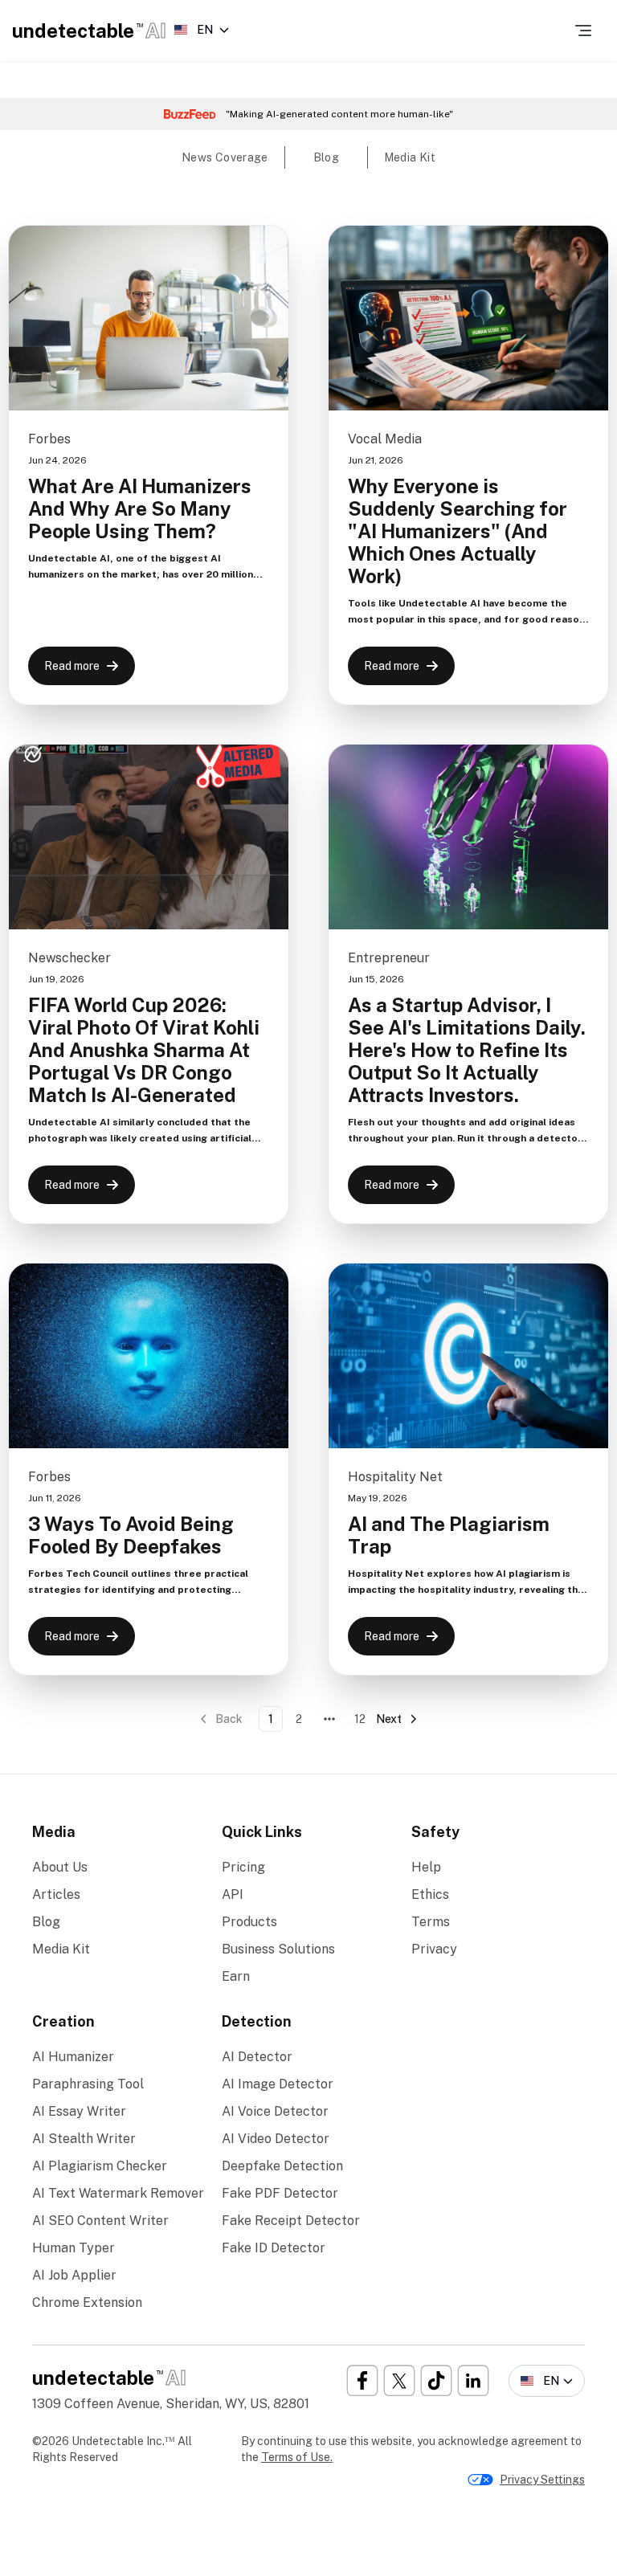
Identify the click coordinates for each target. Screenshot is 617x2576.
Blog (46, 1922)
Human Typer (74, 2248)
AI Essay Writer (79, 2111)
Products (249, 1922)
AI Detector (257, 2057)
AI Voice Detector (275, 2111)
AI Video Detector (276, 2139)
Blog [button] (326, 157)
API (233, 1894)
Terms (431, 1922)
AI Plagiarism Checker (100, 2166)
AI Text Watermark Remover (118, 2193)
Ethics (430, 1894)
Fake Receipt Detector (291, 2221)
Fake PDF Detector (280, 2193)
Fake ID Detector (274, 2248)
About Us (60, 1867)
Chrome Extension (87, 2302)
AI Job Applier (74, 2275)
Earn (236, 1976)
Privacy (434, 1949)
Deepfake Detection (282, 2166)
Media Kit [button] (410, 157)
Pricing (243, 1867)
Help (426, 1867)
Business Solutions (278, 1949)
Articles (56, 1894)
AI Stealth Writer (84, 2139)
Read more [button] (72, 666)
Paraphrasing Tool (88, 2084)
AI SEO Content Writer (100, 2221)
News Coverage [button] (225, 157)
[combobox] (202, 30)
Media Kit (61, 1949)
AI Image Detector (278, 2084)
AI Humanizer (73, 2057)
